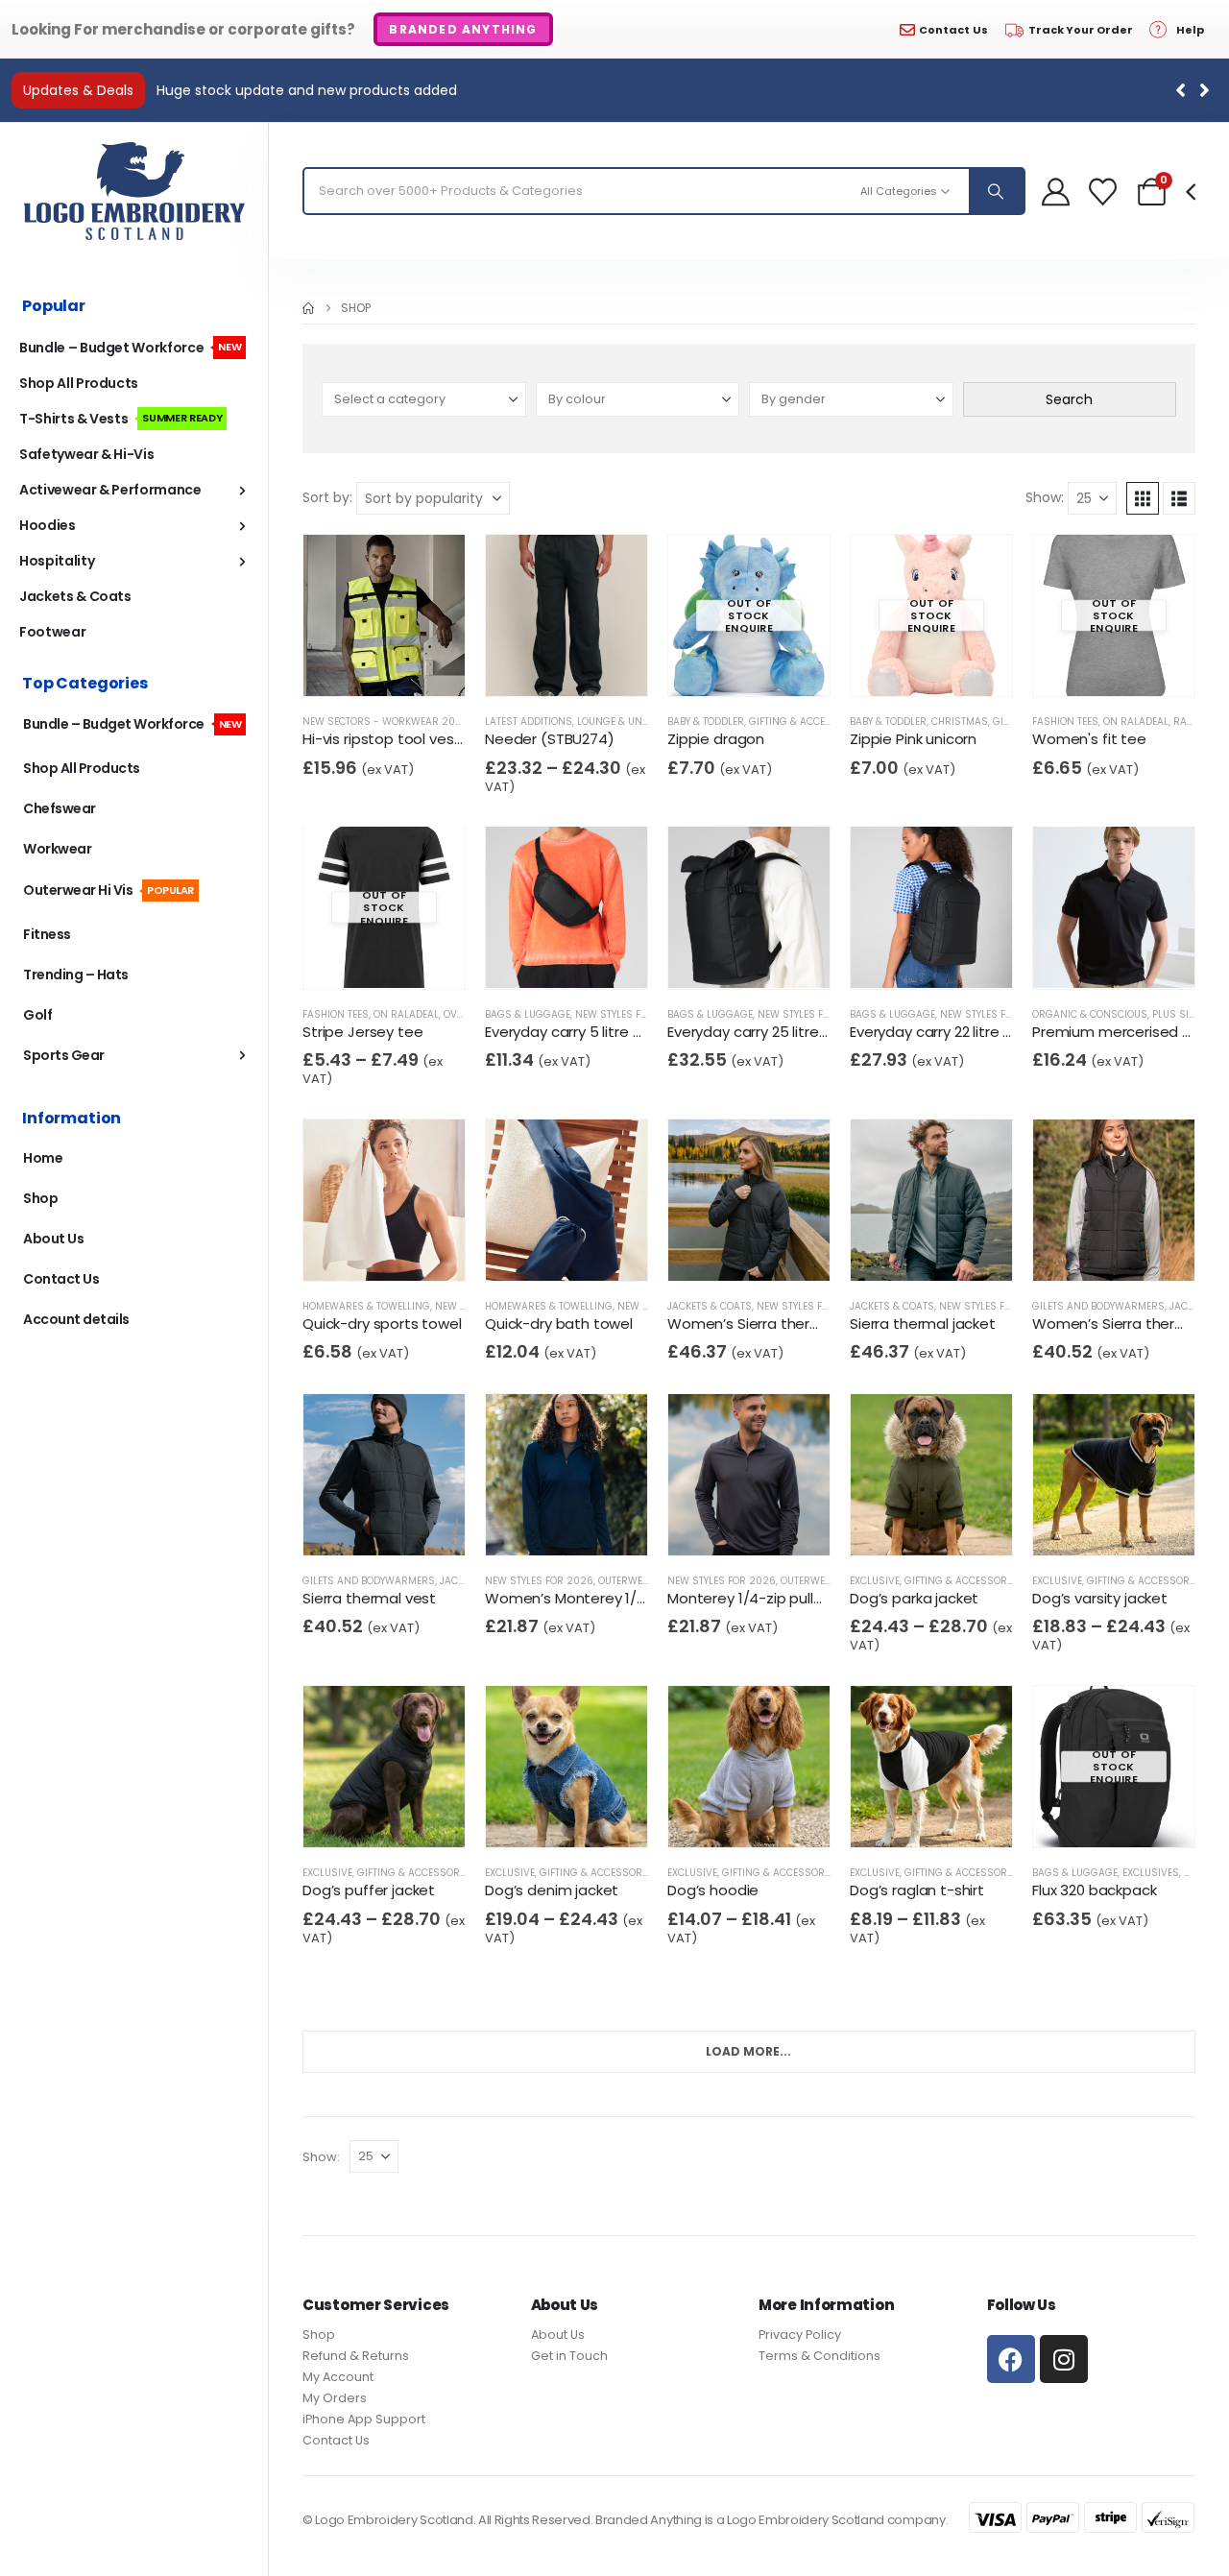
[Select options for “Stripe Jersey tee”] (361, 957)
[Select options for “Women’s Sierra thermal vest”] (1090, 1250)
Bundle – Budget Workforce (130, 348)
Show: (1045, 497)
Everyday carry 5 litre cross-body (599, 1031)
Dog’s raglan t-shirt (917, 1890)
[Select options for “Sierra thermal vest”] (361, 1524)
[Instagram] (1064, 2359)
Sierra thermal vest (369, 1598)
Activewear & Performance (110, 490)
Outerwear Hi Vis (108, 890)
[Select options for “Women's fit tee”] (1090, 665)
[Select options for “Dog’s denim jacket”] (543, 1816)
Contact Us (61, 1279)
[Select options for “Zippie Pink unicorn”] (908, 665)
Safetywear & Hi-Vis (86, 454)
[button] (1205, 90)
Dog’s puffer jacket (369, 1890)
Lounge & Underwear (633, 722)
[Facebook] (1011, 2359)
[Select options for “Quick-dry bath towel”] (543, 1250)
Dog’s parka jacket (914, 1598)
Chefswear (60, 808)
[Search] (997, 191)
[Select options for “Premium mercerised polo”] (1090, 957)
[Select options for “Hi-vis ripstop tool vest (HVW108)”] (361, 665)
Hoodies (48, 525)
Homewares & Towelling (366, 1306)
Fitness (47, 934)
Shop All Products (79, 383)
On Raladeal (1136, 722)
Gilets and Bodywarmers (1098, 1306)
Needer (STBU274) (550, 739)
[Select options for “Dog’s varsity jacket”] (1090, 1524)
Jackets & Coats (710, 1306)
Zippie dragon (716, 739)
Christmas (960, 722)
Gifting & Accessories (807, 722)
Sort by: (327, 497)
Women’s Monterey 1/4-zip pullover (608, 1598)
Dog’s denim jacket (552, 1890)
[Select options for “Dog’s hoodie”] (725, 1816)
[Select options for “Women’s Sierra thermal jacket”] (725, 1250)
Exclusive (875, 1581)
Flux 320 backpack (1094, 1890)
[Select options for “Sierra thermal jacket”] (908, 1250)
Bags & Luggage (528, 1013)
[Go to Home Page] (308, 308)
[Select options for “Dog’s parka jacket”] (908, 1524)
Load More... (748, 2050)
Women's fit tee (1089, 739)
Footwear (52, 632)
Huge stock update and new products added (307, 90)
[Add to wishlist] (397, 665)
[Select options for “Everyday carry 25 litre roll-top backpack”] (725, 957)
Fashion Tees (1065, 722)
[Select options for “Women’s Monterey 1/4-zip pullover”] (543, 1524)
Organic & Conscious (1090, 1013)
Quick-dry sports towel (382, 1324)
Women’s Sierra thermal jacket (775, 1324)
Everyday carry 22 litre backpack (960, 1031)
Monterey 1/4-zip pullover (756, 1598)
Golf (37, 1015)
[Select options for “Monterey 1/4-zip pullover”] (725, 1524)
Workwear (57, 849)
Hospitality (57, 561)
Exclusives (1151, 1873)
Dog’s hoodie (713, 1890)
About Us (53, 1239)
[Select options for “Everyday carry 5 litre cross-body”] (543, 957)
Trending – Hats (76, 975)
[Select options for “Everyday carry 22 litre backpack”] (908, 957)
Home (43, 1158)
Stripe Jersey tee (362, 1031)
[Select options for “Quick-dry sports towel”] (361, 1250)
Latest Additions (529, 722)
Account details (76, 1319)
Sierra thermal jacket (923, 1324)
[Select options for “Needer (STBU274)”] (543, 665)
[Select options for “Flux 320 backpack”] (1090, 1816)
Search (1069, 399)
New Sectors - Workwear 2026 (386, 722)
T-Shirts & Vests (120, 419)
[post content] (384, 615)
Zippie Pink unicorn (913, 739)
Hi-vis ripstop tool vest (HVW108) (417, 739)
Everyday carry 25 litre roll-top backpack (807, 1031)
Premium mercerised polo (1123, 1031)
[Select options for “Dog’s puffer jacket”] (361, 1816)
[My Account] (1056, 192)
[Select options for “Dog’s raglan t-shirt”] (908, 1816)
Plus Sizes (1179, 1013)
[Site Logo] (134, 191)
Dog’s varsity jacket (1100, 1598)
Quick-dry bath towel (559, 1324)
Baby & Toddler (706, 722)
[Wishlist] (1103, 192)
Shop (40, 1198)
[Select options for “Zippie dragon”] (725, 665)
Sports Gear (64, 1055)
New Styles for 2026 (629, 1013)
